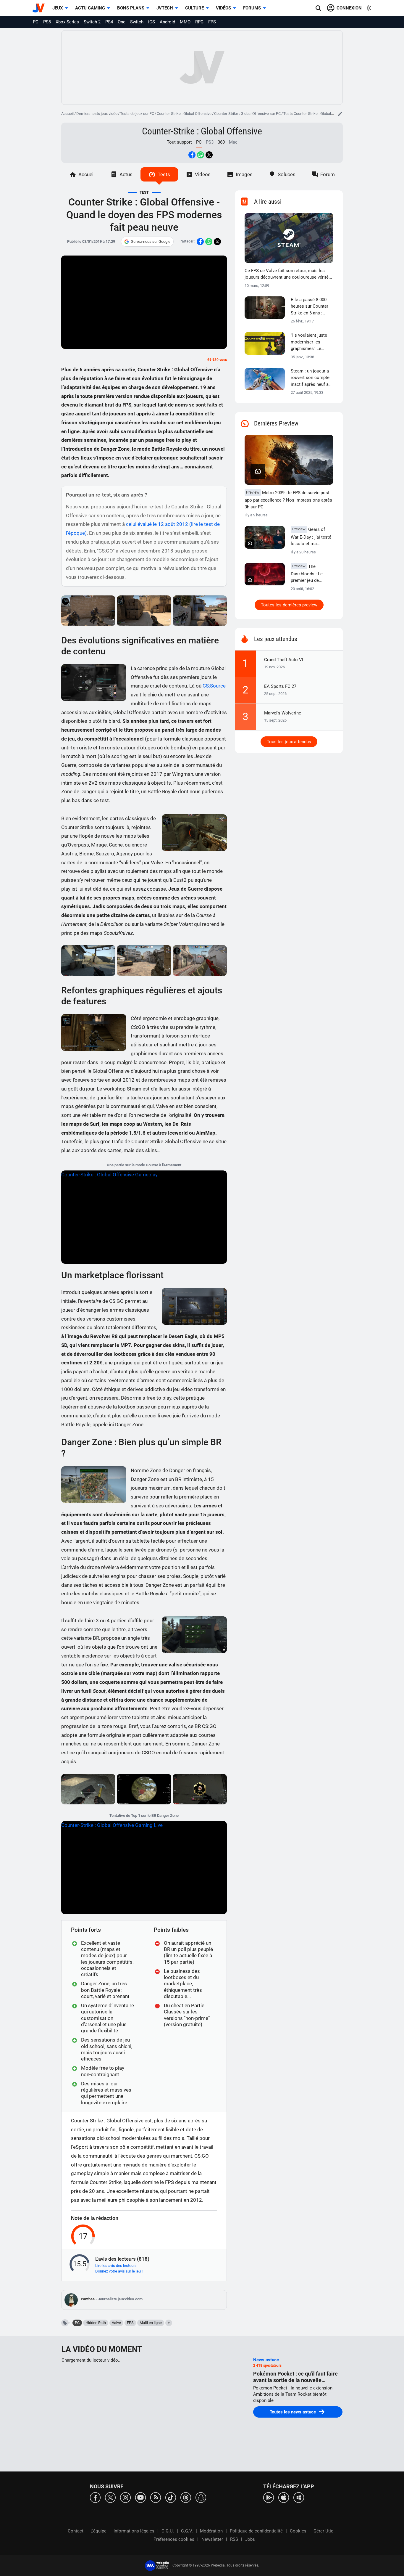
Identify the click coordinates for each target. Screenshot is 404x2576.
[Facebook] (95, 2497)
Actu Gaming (90, 8)
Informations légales (134, 2531)
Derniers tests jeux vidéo (97, 114)
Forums (252, 8)
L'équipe (98, 2531)
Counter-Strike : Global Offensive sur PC (247, 114)
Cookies (298, 2531)
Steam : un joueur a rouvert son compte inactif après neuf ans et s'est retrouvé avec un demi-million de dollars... (312, 378)
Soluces (287, 174)
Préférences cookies (174, 2539)
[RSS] (156, 2497)
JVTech (165, 8)
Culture (194, 8)
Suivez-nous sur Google (151, 241)
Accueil (67, 114)
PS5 (47, 22)
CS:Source (214, 686)
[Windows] (299, 2497)
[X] (110, 2497)
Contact (76, 2531)
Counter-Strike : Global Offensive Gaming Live (112, 1825)
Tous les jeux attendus (289, 742)
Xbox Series (67, 22)
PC (36, 22)
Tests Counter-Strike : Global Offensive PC (319, 114)
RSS (234, 2539)
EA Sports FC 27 (280, 686)
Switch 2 (92, 22)
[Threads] (186, 2497)
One (122, 22)
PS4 (109, 22)
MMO (185, 22)
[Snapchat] (201, 2497)
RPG (199, 22)
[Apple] (284, 2497)
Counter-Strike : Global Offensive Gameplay (109, 1175)
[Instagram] (125, 2497)
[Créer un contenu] (340, 114)
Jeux (58, 8)
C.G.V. (187, 2531)
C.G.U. (168, 2531)
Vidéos (223, 8)
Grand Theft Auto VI (284, 660)
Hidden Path (96, 2323)
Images (244, 174)
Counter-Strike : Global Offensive (184, 114)
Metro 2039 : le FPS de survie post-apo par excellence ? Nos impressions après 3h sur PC (288, 500)
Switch (137, 22)
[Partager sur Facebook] (192, 155)
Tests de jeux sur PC (137, 114)
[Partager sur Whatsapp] (201, 155)
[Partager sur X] (209, 155)
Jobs (250, 2539)
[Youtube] (140, 2497)
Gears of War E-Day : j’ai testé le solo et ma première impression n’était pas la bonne (311, 537)
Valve (116, 2323)
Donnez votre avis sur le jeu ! (119, 2271)
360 (221, 142)
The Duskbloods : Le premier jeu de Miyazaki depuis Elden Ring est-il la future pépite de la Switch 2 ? (309, 574)
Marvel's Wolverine (283, 713)
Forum (328, 174)
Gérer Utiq (324, 2531)
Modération (211, 2531)
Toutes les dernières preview (289, 605)
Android (167, 22)
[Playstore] (269, 2497)
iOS (152, 22)
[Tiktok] (171, 2497)
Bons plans (131, 8)
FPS (212, 22)
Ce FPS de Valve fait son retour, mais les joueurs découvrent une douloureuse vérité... (288, 274)
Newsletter (212, 2539)
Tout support (179, 142)
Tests (164, 174)
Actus (126, 174)
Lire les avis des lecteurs (116, 2266)
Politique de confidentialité (256, 2531)
